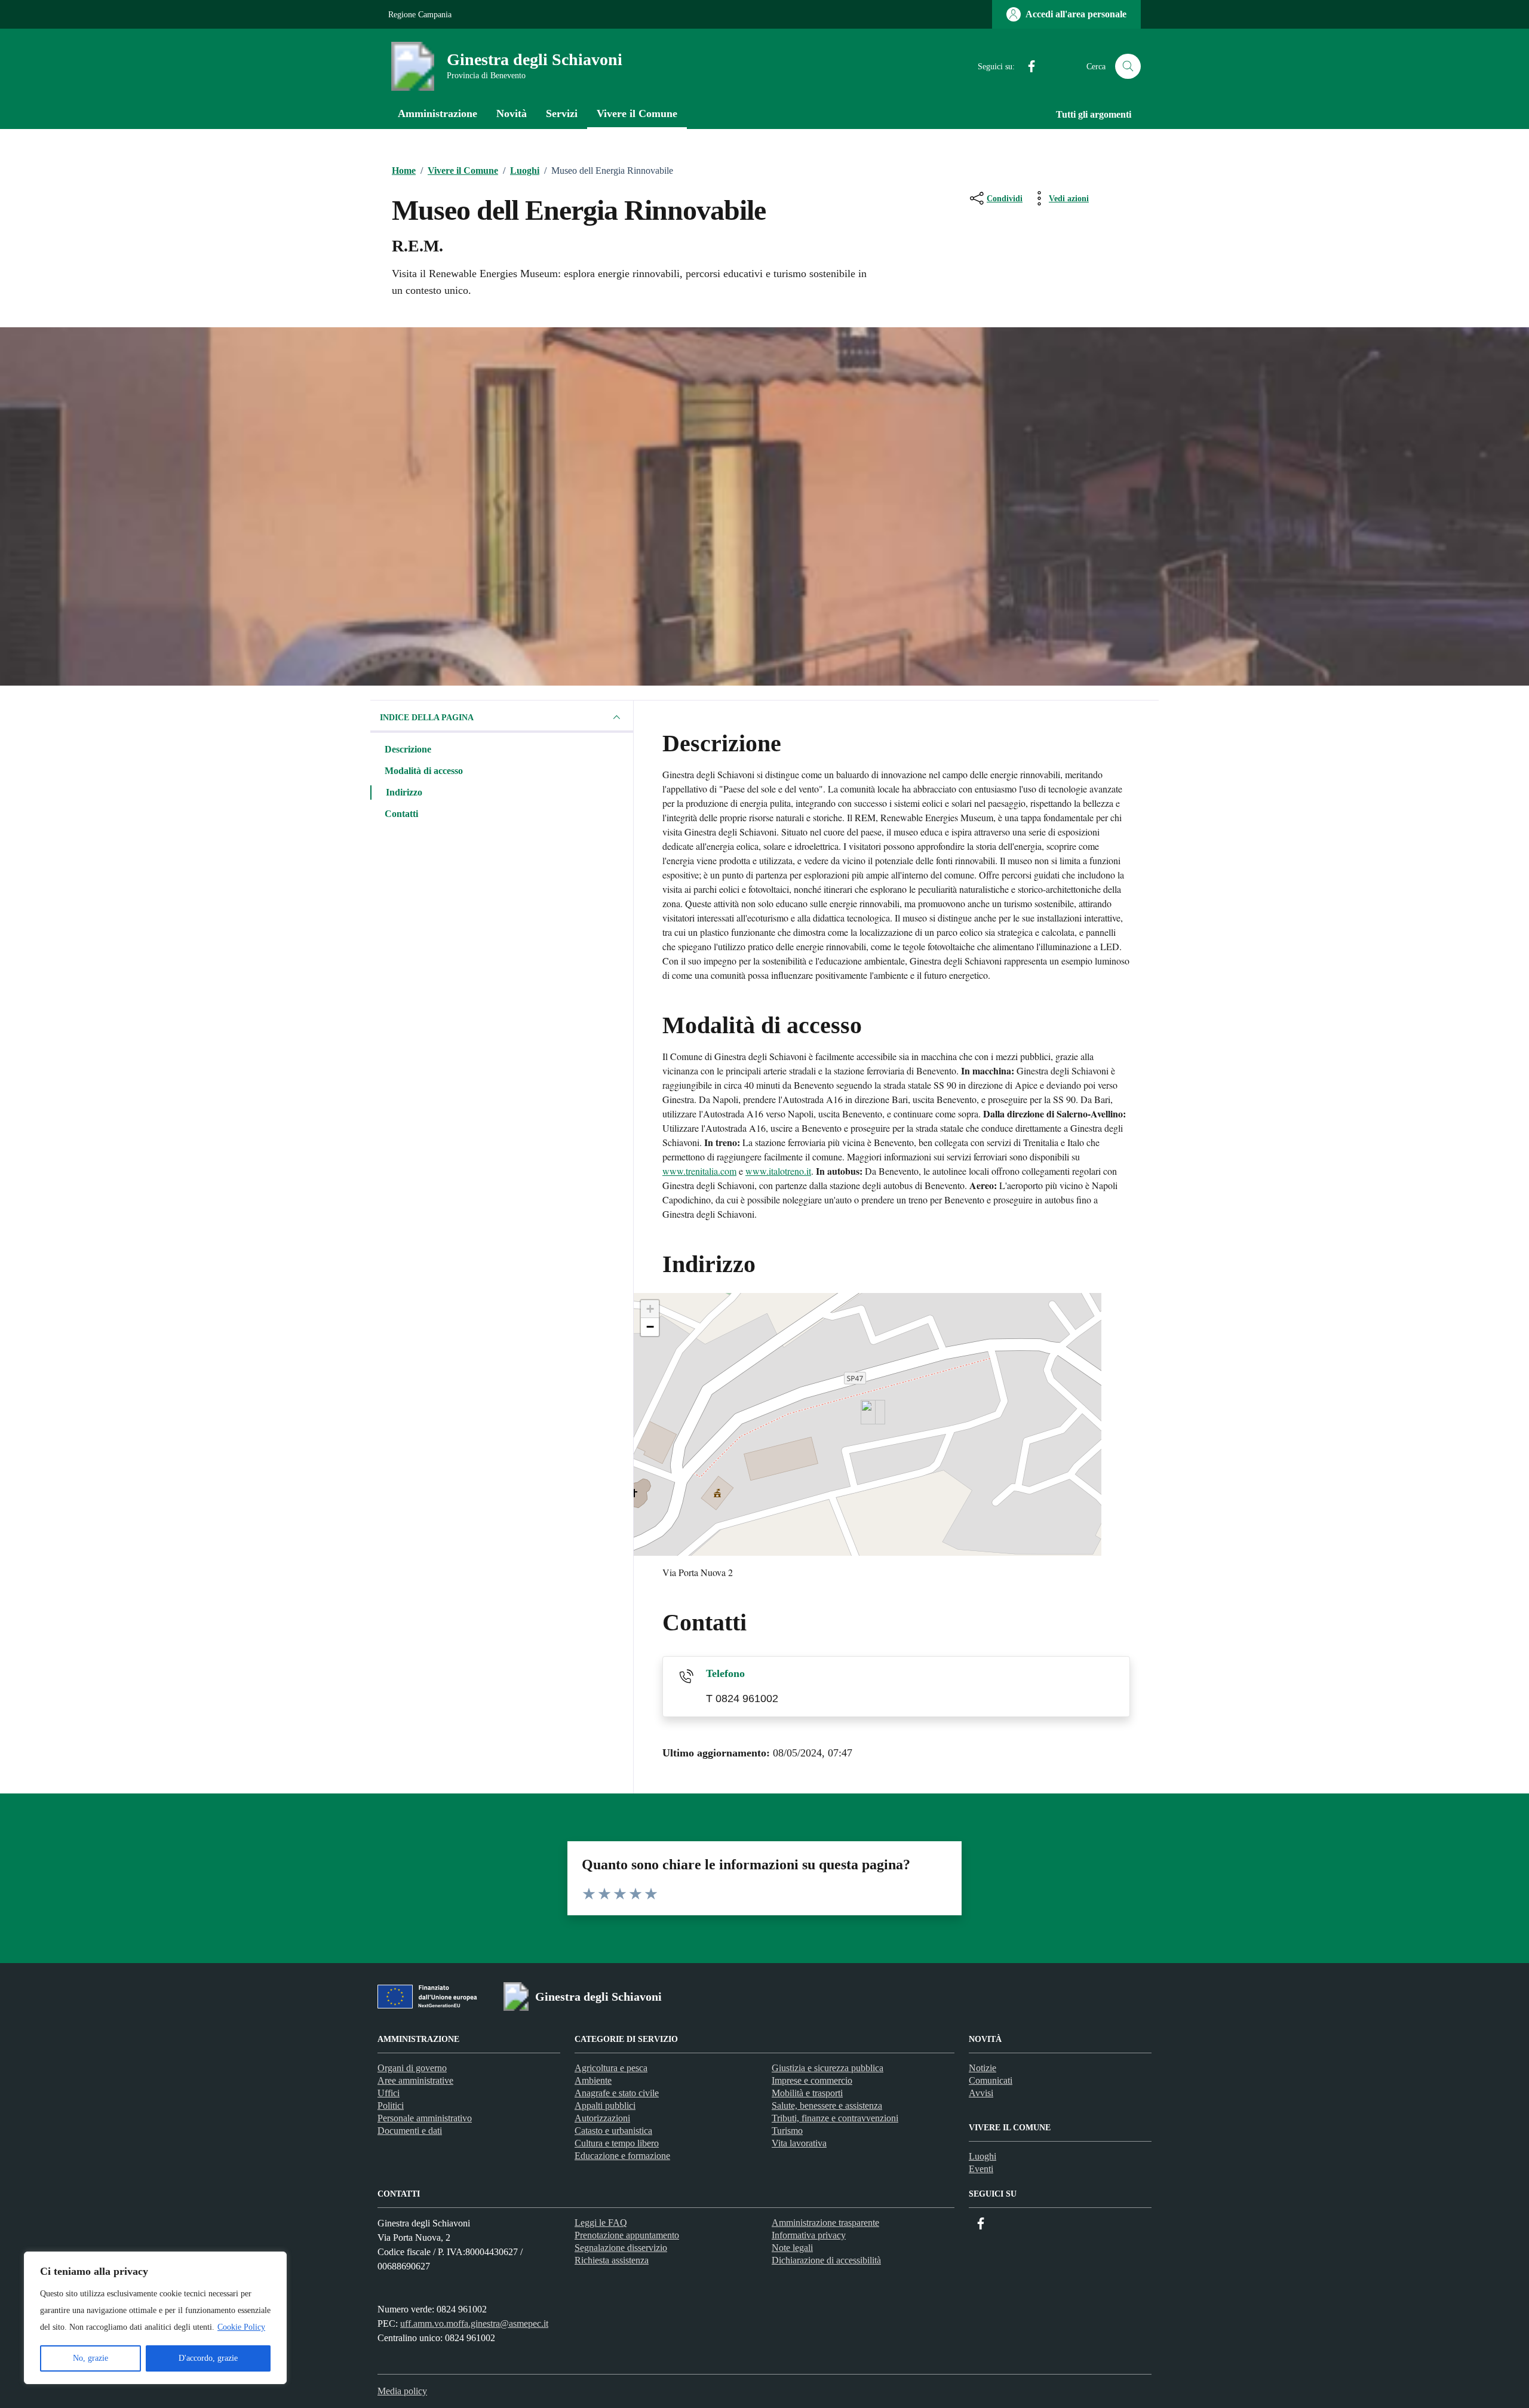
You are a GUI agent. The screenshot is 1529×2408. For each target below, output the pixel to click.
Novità (512, 113)
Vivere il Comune (637, 113)
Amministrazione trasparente (825, 2223)
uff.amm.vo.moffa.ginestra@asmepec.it (474, 2323)
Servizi (562, 113)
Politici (391, 2106)
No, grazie (90, 2358)
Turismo (787, 2131)
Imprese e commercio (812, 2080)
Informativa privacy (809, 2235)
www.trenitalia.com (699, 1171)
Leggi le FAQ (601, 2223)
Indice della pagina (427, 718)
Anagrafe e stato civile (617, 2093)
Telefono (725, 1673)
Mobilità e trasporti (807, 2093)
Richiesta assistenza (612, 2260)
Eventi (981, 2169)
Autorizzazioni (602, 2118)
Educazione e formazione (622, 2156)
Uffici (389, 2093)
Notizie (983, 2068)
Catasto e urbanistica (613, 2131)
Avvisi (981, 2093)
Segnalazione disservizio (621, 2248)
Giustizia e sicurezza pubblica (828, 2068)
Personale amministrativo (425, 2118)
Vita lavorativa (799, 2143)
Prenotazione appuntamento (627, 2235)
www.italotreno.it (778, 1171)
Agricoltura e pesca (611, 2068)
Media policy (402, 2391)
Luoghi (983, 2156)
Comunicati (991, 2080)
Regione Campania (420, 15)
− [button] (650, 1327)
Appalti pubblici (605, 2106)
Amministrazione (437, 113)
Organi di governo (412, 2068)
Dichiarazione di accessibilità (826, 2260)
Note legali (792, 2248)
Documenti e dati (410, 2131)
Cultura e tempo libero (617, 2143)
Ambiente (593, 2080)
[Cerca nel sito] (1128, 67)
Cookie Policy (241, 2327)
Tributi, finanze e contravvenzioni (835, 2118)
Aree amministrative (415, 2080)
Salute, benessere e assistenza (827, 2106)
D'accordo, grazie (208, 2358)
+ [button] (650, 1309)
